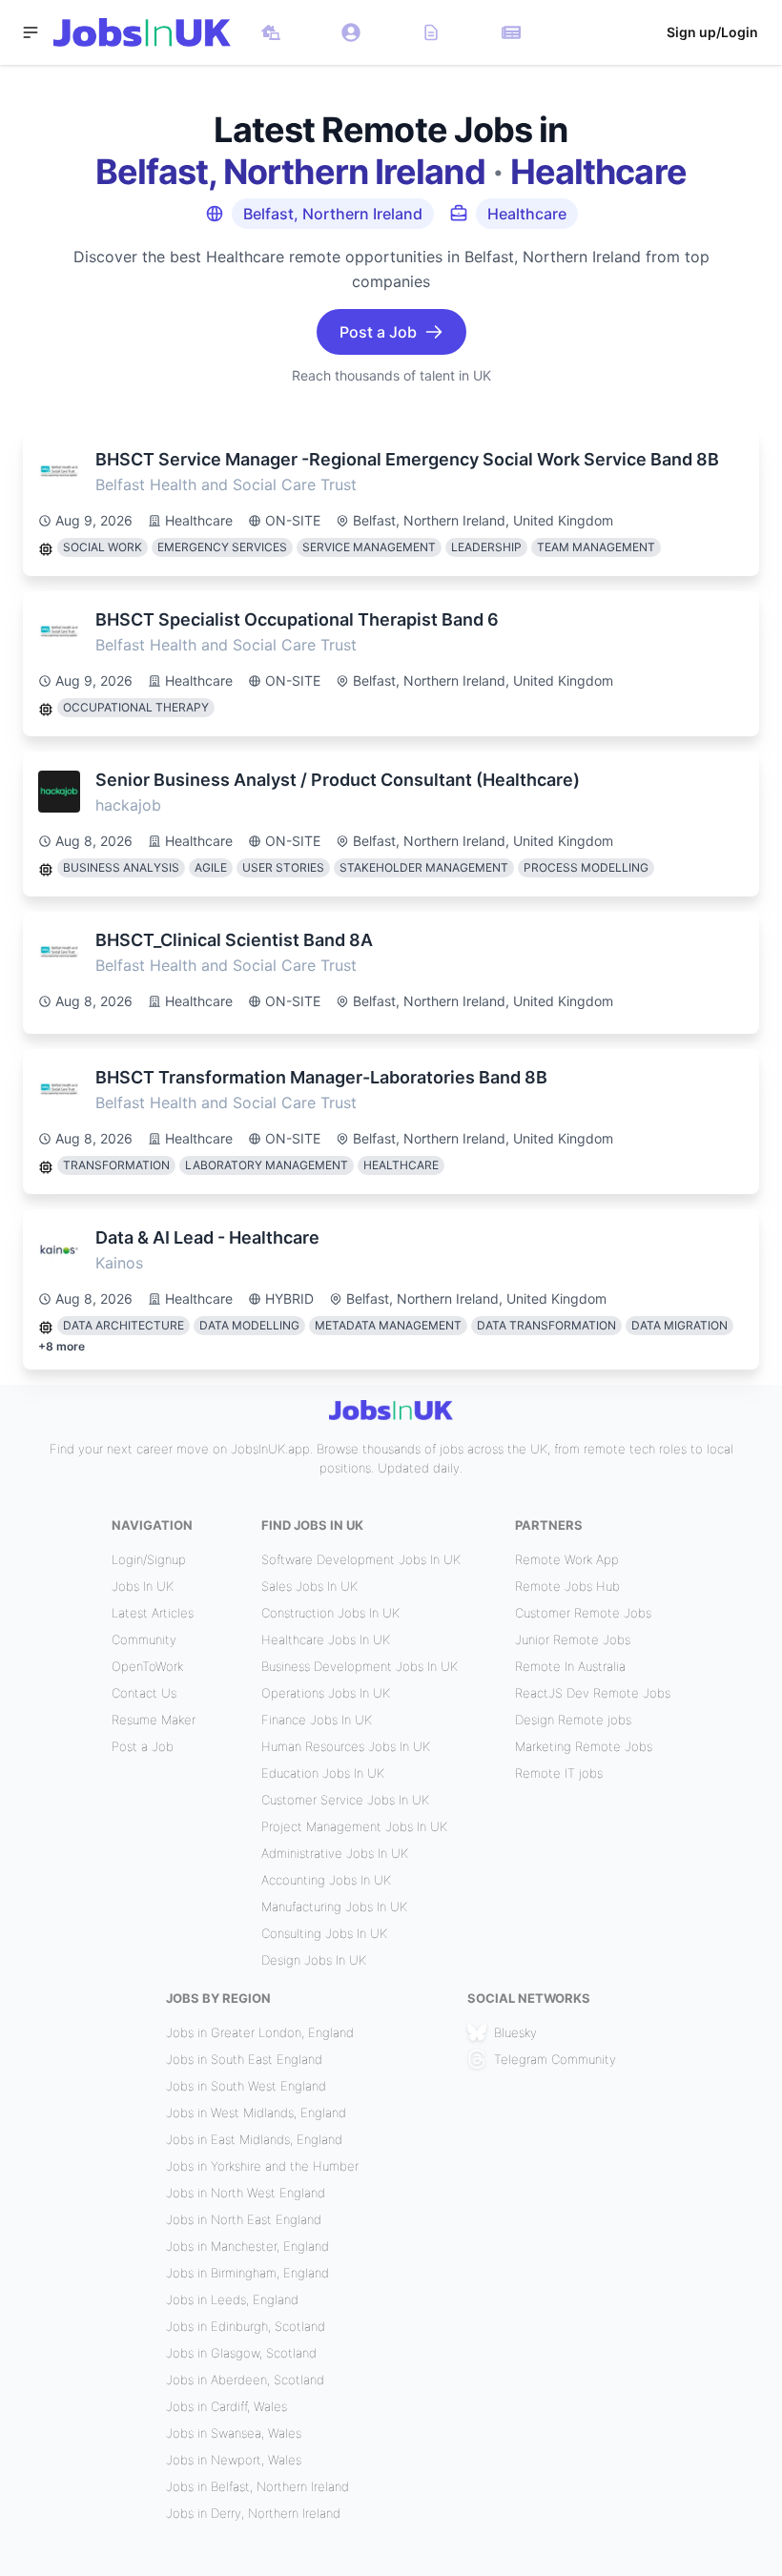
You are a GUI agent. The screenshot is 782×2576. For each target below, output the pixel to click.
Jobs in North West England (246, 2193)
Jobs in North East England (244, 2219)
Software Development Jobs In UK (361, 1559)
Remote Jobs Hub (567, 1586)
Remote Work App (567, 1559)
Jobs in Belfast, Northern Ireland (257, 2486)
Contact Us (144, 1693)
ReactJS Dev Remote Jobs (593, 1693)
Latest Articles (153, 1613)
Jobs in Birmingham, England (247, 2273)
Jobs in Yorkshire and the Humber (262, 2166)
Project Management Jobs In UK (354, 1826)
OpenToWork (147, 1666)
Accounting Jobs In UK (326, 1880)
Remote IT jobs (559, 1773)
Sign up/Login (712, 32)
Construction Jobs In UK (330, 1613)
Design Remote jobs (573, 1720)
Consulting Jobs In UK (324, 1933)
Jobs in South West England (246, 2086)
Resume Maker (154, 1720)
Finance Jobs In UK (317, 1720)
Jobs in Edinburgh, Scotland (246, 2326)
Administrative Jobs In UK (335, 1853)
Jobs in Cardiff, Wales (226, 2406)
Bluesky (515, 2032)
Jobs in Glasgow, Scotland (241, 2353)
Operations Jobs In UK (326, 1693)
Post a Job (143, 1746)
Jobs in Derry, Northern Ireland (253, 2513)
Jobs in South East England (244, 2059)
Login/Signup (149, 1559)
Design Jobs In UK (314, 1960)
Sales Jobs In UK (309, 1586)
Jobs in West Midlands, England (256, 2112)
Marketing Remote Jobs (584, 1746)
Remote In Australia (570, 1666)
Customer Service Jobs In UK (345, 1800)
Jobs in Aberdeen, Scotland (245, 2380)
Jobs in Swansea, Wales (234, 2433)
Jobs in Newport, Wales (234, 2460)
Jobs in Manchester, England (247, 2246)
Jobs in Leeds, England (232, 2299)
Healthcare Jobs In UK (326, 1639)
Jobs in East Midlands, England (254, 2139)
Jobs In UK (143, 1586)
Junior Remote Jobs (573, 1639)
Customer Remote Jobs (583, 1613)
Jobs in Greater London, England (260, 2032)
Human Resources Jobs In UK (346, 1746)
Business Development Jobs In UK (360, 1666)
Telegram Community (555, 2059)
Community (144, 1639)
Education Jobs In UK (323, 1773)
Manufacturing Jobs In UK (334, 1906)
